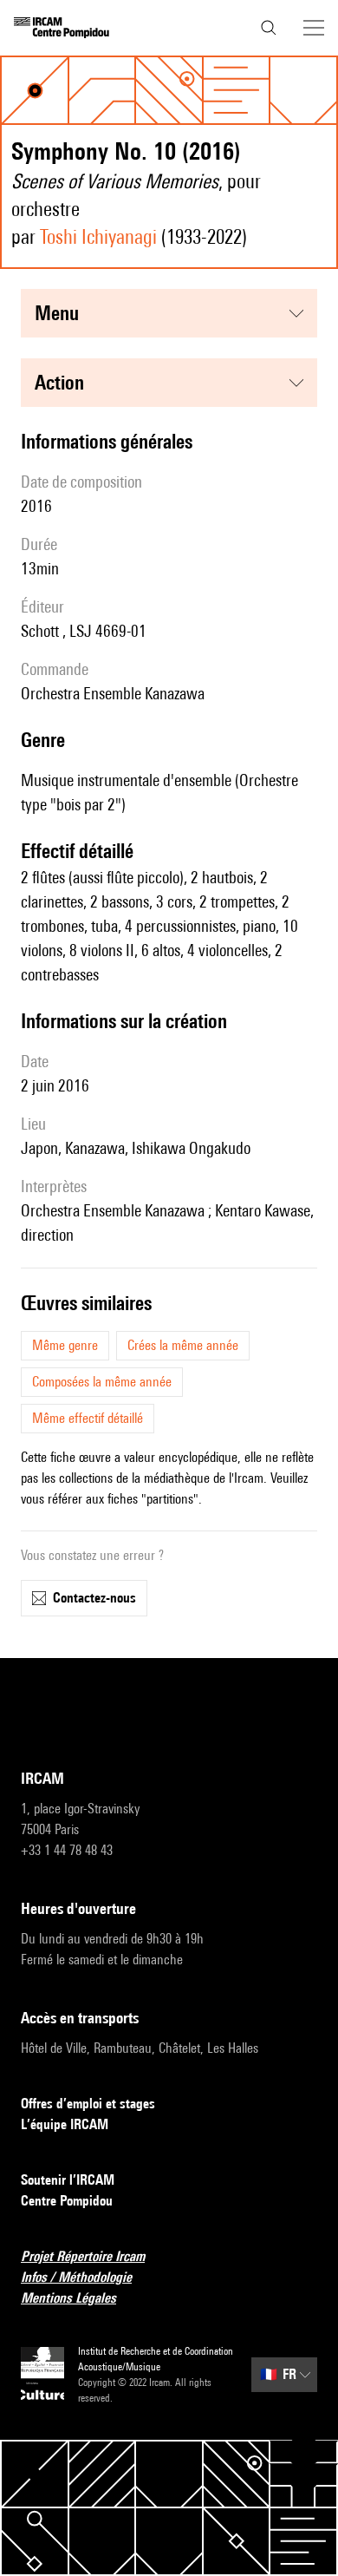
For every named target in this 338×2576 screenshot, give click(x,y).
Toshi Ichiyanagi (98, 236)
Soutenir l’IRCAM (68, 2180)
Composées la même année (102, 1382)
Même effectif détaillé (88, 1418)
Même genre (65, 1345)
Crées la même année (183, 1345)
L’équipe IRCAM (65, 2124)
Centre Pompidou (67, 2201)
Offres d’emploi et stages (88, 2104)
